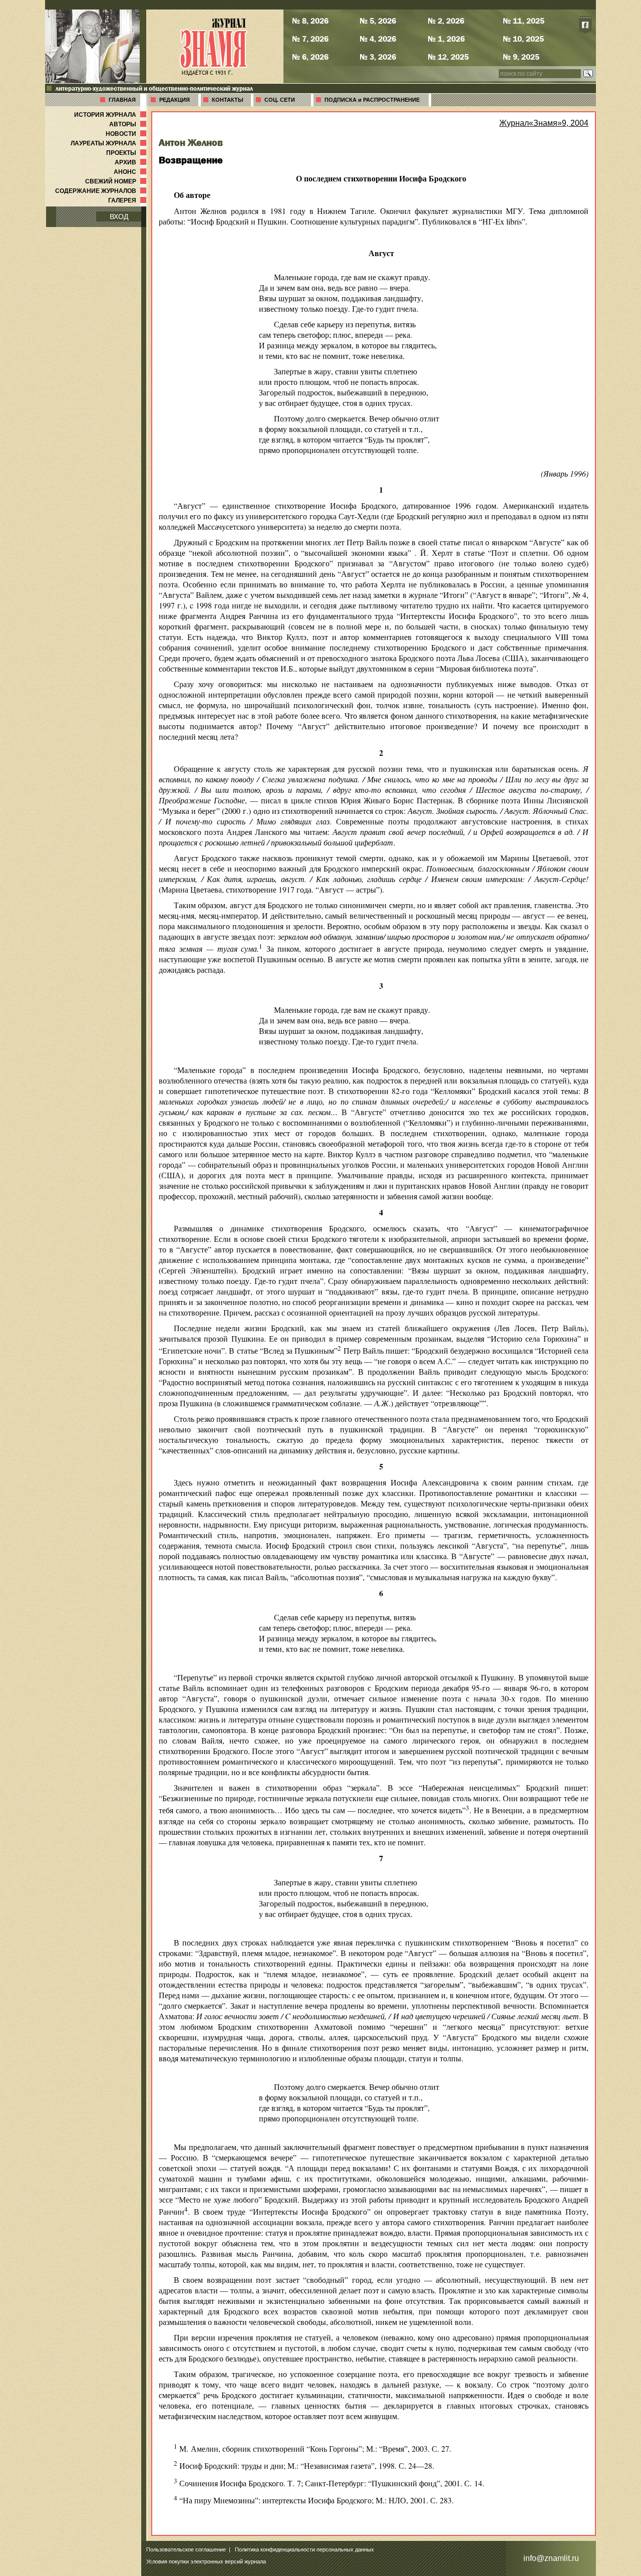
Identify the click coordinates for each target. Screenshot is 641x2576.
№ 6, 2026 (310, 57)
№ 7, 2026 (310, 39)
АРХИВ (131, 162)
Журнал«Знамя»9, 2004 (544, 123)
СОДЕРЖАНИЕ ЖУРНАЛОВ (102, 191)
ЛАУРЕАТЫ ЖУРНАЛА (109, 143)
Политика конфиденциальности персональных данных (304, 2549)
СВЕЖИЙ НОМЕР (117, 181)
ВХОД (119, 217)
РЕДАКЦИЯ (175, 100)
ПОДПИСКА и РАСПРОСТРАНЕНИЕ (372, 100)
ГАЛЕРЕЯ (128, 200)
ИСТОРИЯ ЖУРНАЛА (111, 115)
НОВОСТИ (127, 134)
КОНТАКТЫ (228, 100)
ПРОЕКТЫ (127, 153)
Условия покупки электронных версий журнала (206, 2561)
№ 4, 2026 (378, 39)
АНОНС (131, 172)
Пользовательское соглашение (186, 2549)
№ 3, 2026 (378, 57)
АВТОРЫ (129, 124)
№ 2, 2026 (446, 21)
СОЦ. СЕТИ (280, 100)
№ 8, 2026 (310, 21)
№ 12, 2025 (448, 57)
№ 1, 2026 (446, 39)
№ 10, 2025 (523, 39)
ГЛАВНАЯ (122, 100)
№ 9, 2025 (521, 57)
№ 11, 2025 (524, 21)
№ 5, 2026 (378, 21)
